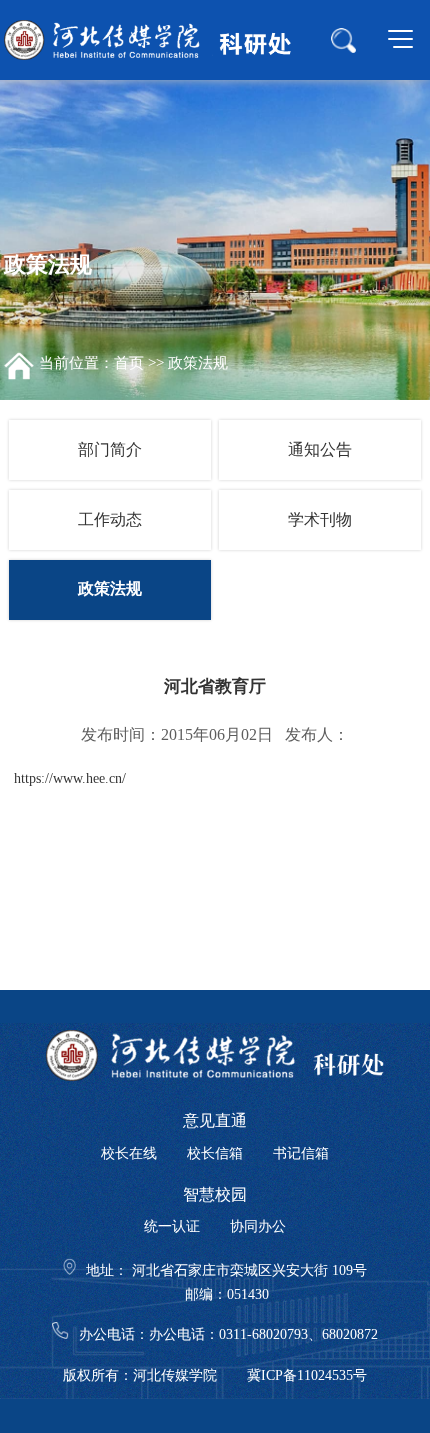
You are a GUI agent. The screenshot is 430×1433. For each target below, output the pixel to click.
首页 (129, 363)
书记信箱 (301, 1153)
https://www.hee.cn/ (70, 778)
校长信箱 (215, 1153)
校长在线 (129, 1153)
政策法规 (198, 363)
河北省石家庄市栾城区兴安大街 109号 (247, 1270)
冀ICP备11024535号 (307, 1375)
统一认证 (172, 1226)
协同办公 (258, 1226)
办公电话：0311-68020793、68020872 (263, 1334)
